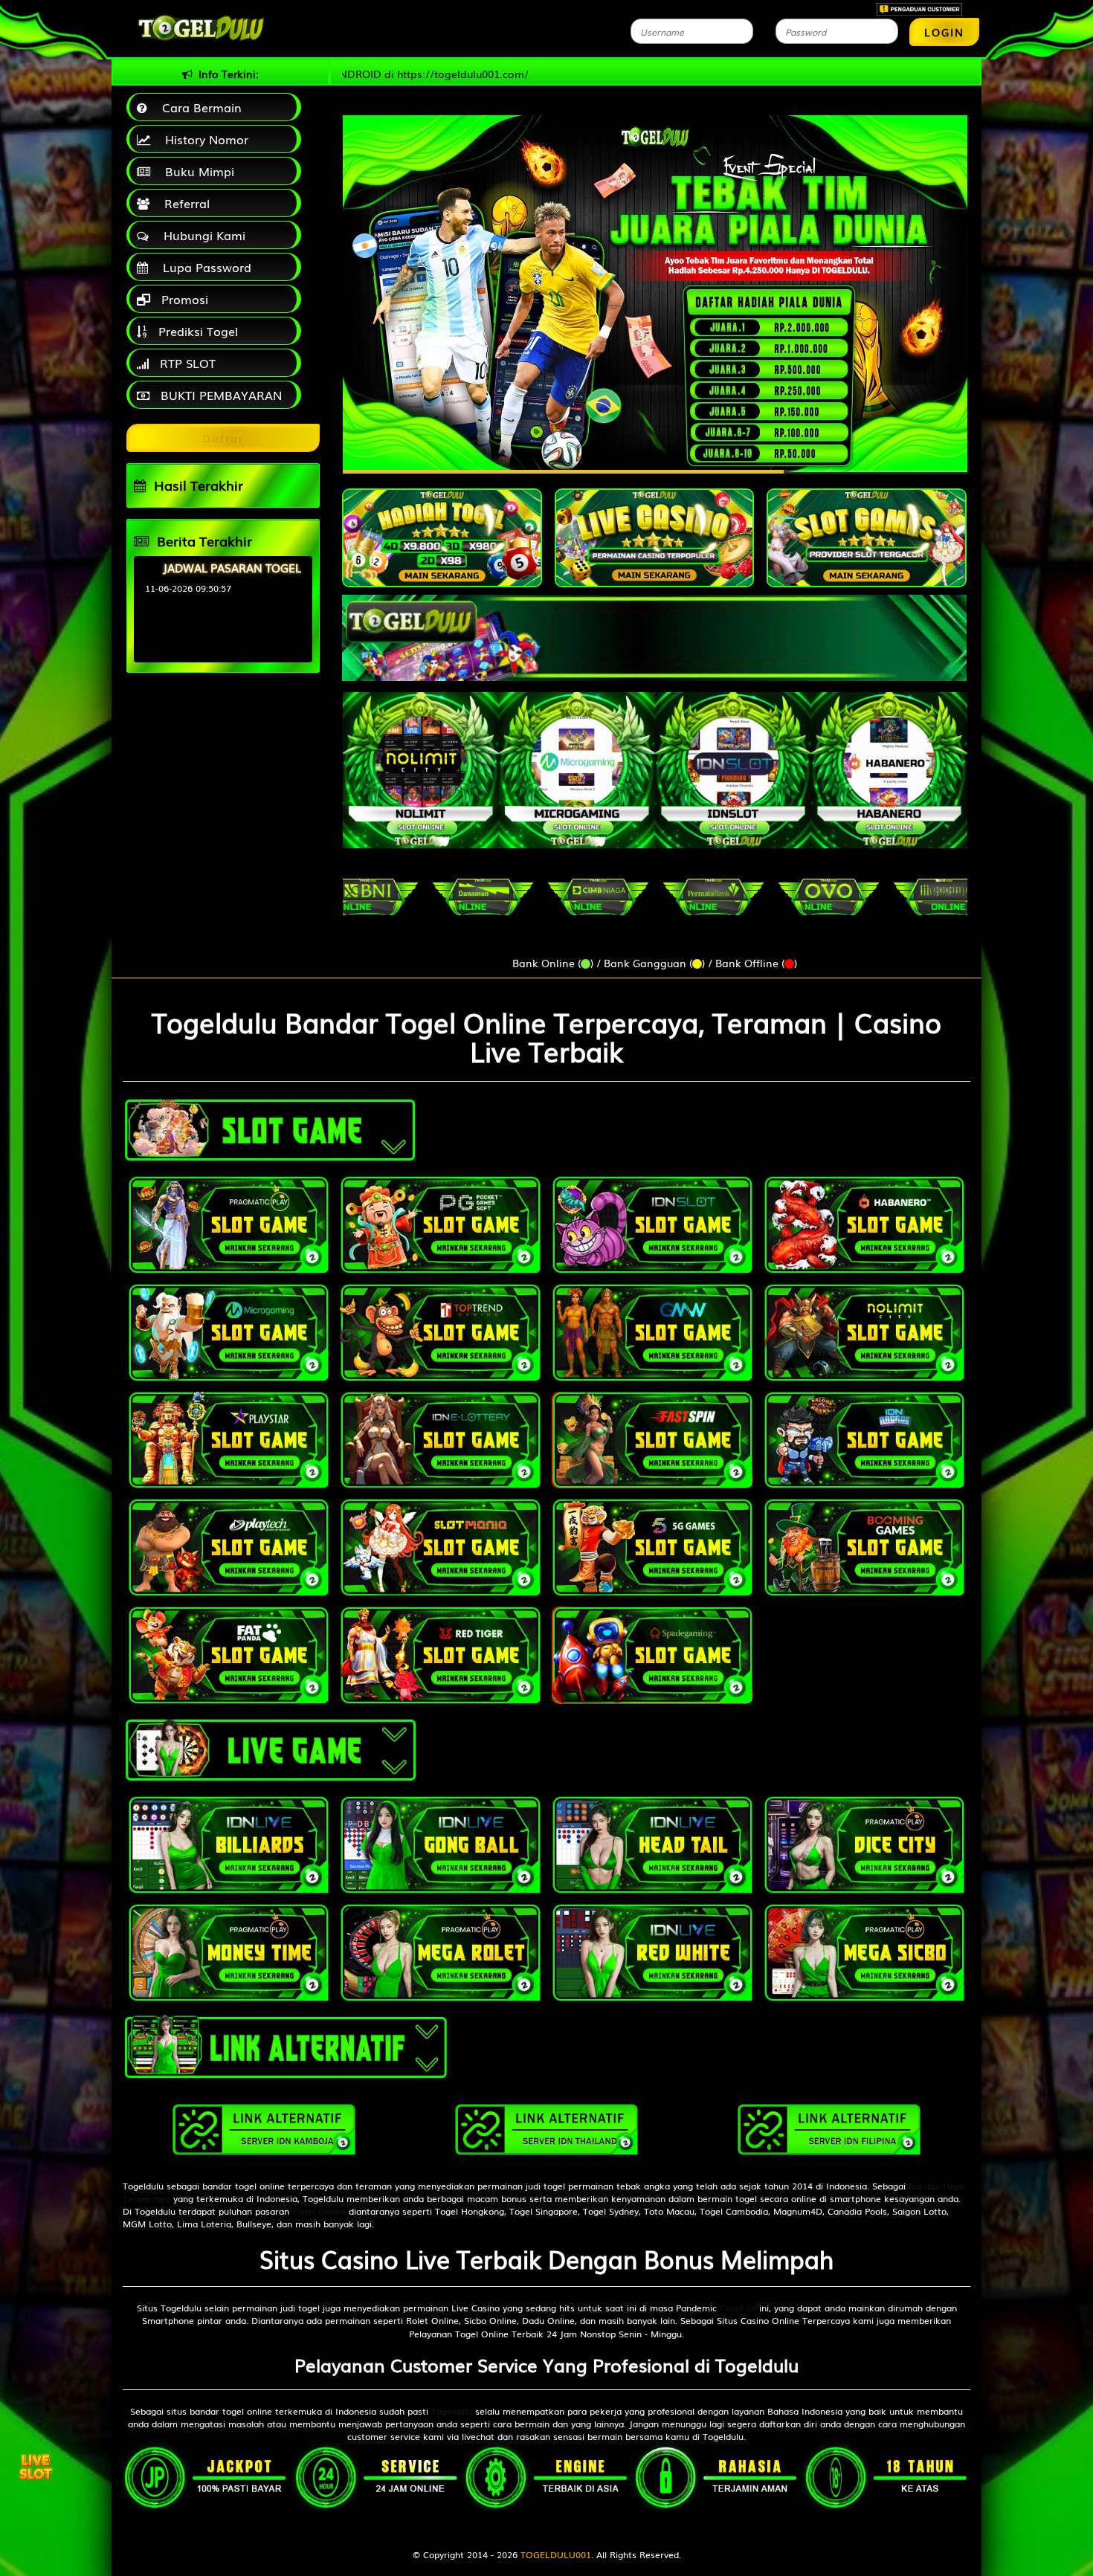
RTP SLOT (186, 363)
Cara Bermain (198, 107)
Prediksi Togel (196, 331)
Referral (183, 203)
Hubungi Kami (201, 235)
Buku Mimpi (196, 171)
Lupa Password (203, 267)
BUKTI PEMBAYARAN (219, 395)
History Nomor (203, 139)
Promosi (183, 299)
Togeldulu (452, 2411)
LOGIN (944, 32)
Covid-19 (738, 2308)
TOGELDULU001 (556, 2554)
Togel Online (319, 2211)
